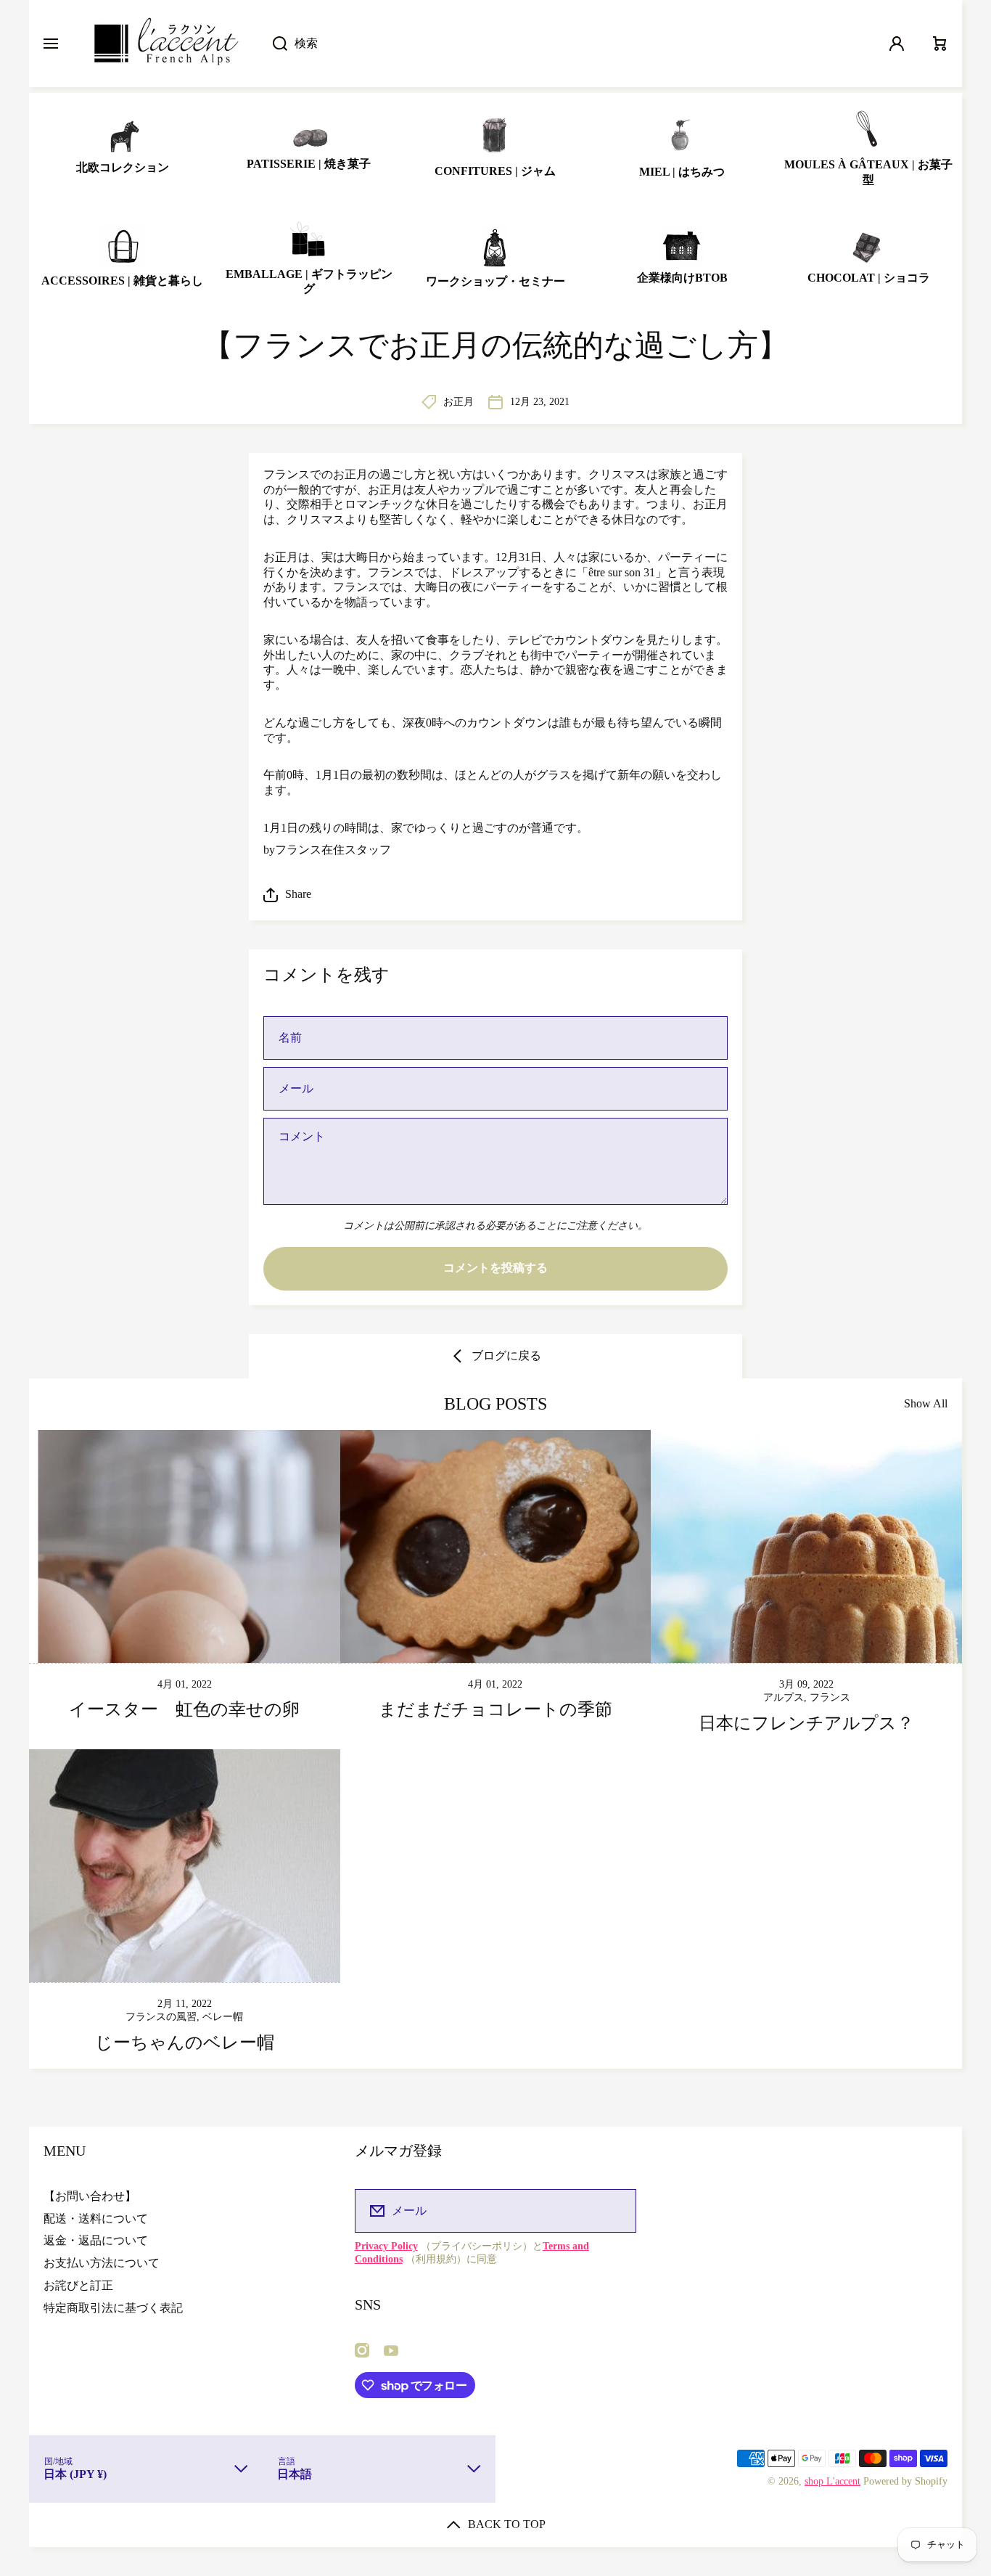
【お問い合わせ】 (90, 2196)
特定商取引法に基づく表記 (113, 2308)
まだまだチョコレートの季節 (495, 1709)
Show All (926, 1403)
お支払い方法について (102, 2263)
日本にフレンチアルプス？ (806, 1723)
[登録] (616, 2211)
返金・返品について (96, 2240)
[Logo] (165, 44)
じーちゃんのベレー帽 (185, 2043)
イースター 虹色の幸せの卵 (184, 1709)
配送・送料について (96, 2219)
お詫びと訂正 (78, 2285)
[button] (495, 895)
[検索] (272, 44)
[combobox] (566, 44)
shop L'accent (832, 2481)
